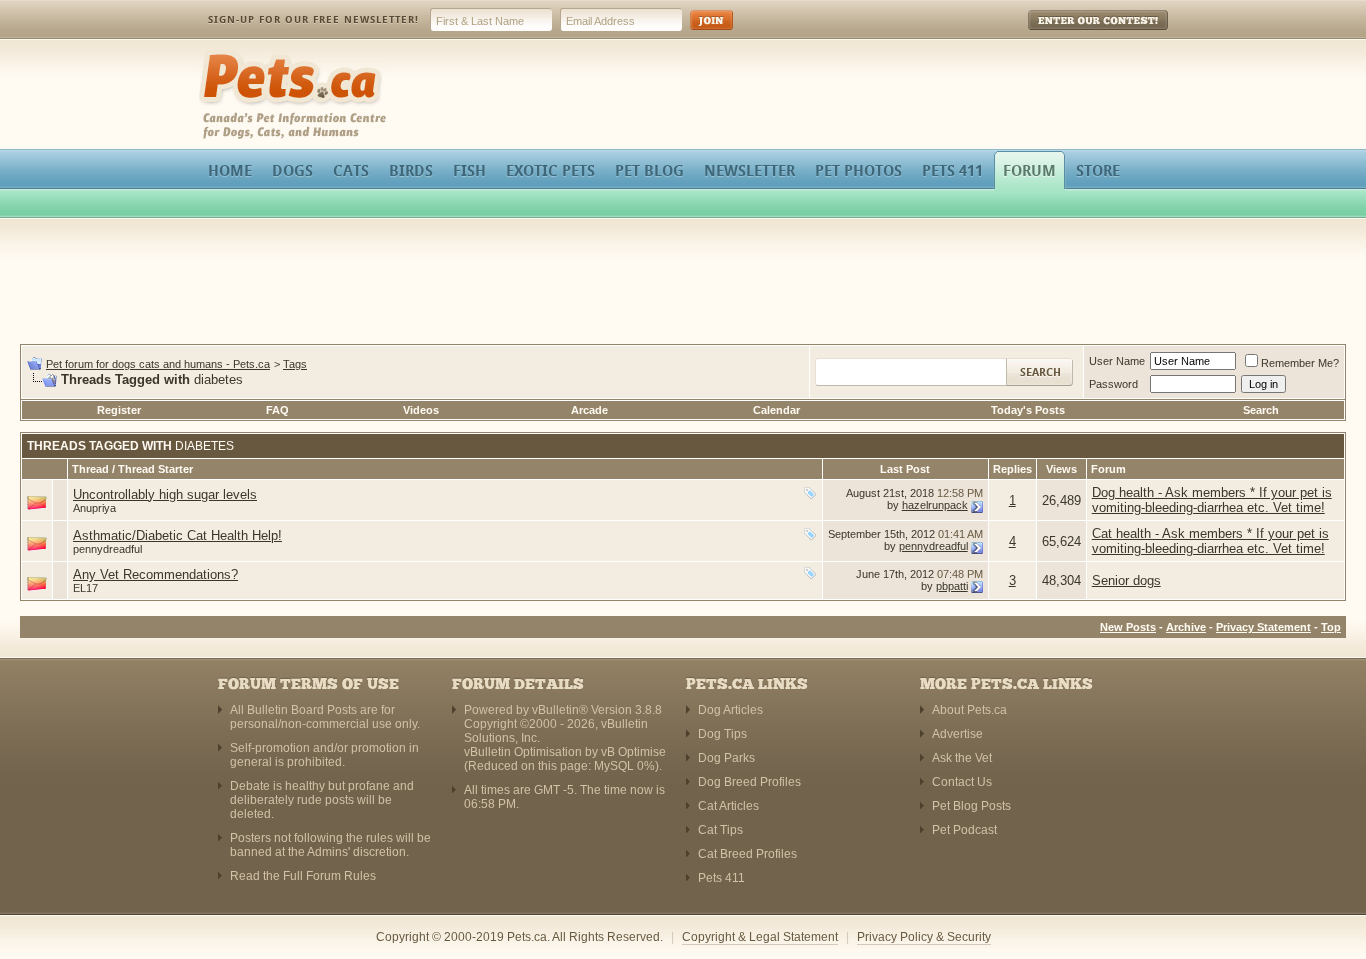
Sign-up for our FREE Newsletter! (313, 19)
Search (1261, 410)
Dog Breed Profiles (749, 782)
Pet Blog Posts (971, 806)
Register (119, 410)
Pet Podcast (964, 830)
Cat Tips (720, 830)
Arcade (589, 410)
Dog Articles (730, 710)
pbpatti (952, 586)
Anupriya (94, 508)
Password (1113, 384)
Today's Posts (1028, 410)
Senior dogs (1126, 580)
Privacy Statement (1263, 627)
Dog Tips (722, 734)
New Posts (1128, 627)
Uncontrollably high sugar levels (165, 494)
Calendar (776, 410)
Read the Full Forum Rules (303, 876)
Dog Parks (726, 758)
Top (1331, 627)
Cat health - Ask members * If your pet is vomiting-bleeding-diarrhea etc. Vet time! (1210, 541)
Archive (1186, 627)
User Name (1117, 361)
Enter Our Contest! (1071, 34)
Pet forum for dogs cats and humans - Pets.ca (158, 364)
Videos (421, 410)
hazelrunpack (935, 505)
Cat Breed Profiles (747, 854)
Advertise (957, 734)
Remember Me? (1300, 363)
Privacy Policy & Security (924, 937)
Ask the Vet (962, 758)
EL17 (85, 588)
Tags (295, 364)
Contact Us (962, 782)
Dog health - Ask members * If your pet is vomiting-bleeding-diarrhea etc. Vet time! (1212, 500)
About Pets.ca (969, 710)
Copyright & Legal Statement (760, 937)
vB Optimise (633, 752)
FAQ (277, 410)
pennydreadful (107, 549)
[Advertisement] (683, 284)
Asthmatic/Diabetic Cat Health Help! (177, 535)
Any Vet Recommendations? (155, 574)
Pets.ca (220, 55)
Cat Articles (728, 806)
